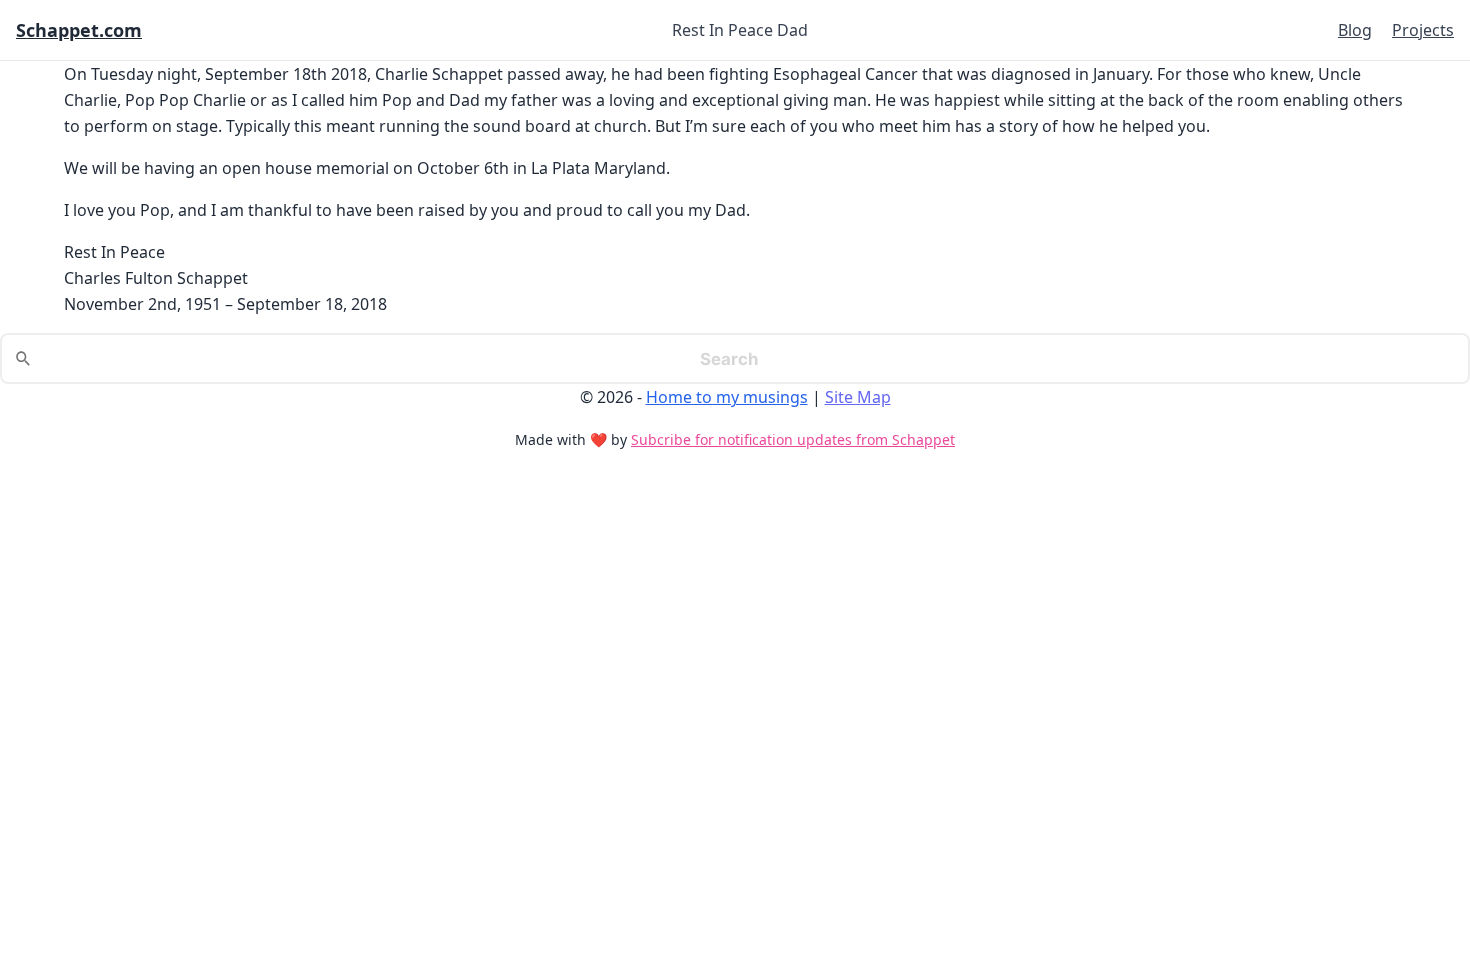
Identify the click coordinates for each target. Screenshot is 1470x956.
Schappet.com (79, 30)
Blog (1355, 30)
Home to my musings (727, 397)
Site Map (858, 397)
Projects (1423, 30)
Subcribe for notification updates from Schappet (793, 439)
